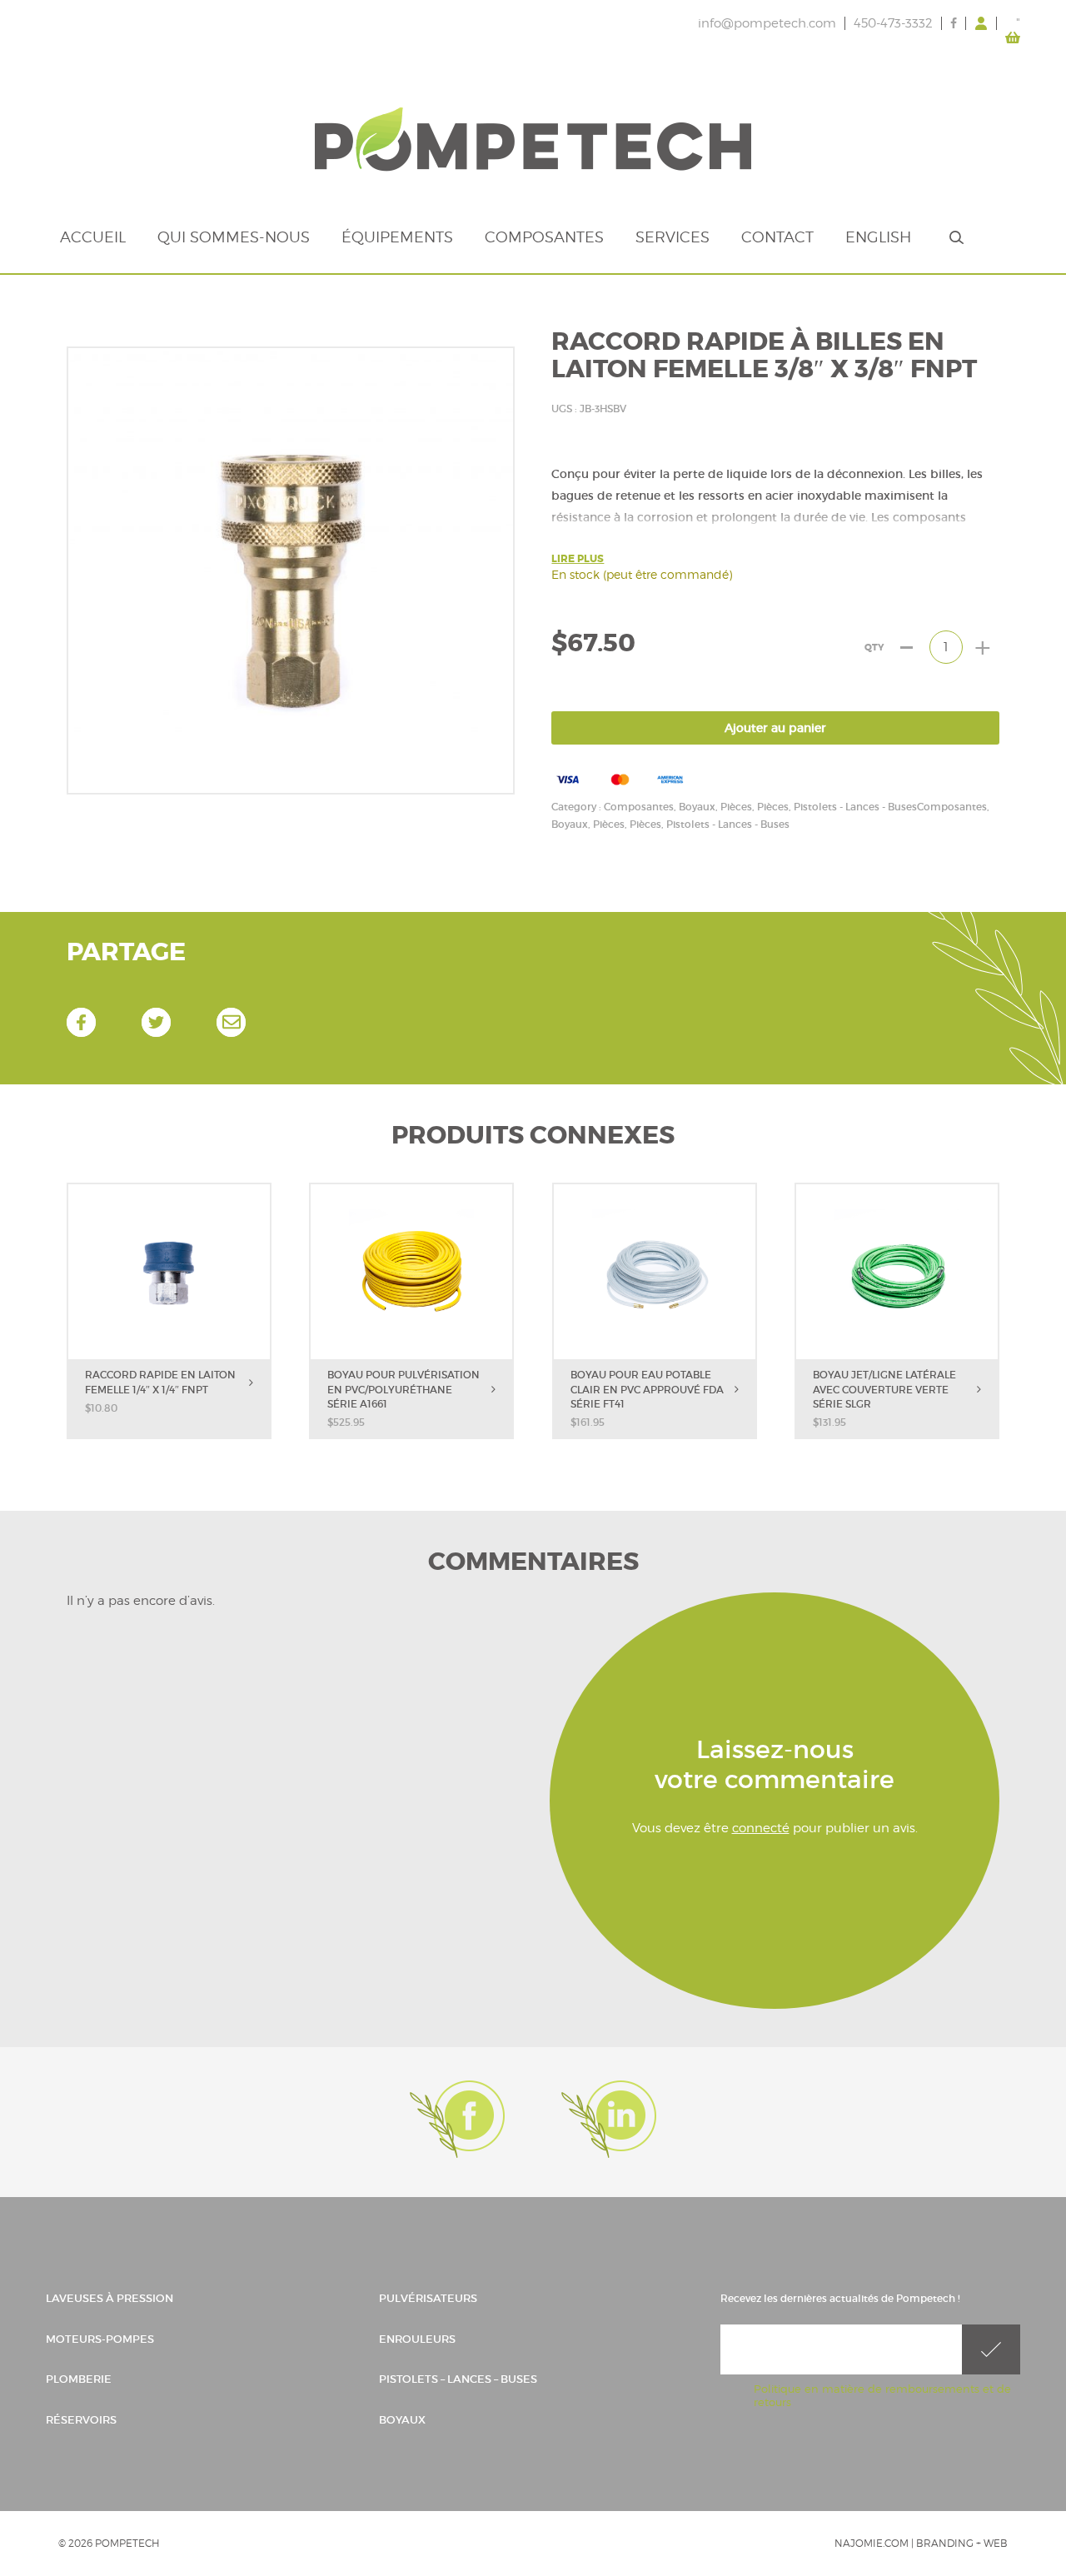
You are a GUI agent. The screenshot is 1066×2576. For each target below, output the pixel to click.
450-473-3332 (893, 23)
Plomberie (79, 2379)
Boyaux (402, 2420)
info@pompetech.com (767, 23)
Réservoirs (81, 2420)
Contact (777, 237)
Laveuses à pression (110, 2298)
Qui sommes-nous (234, 237)
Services (672, 237)
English (878, 237)
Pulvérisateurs (428, 2298)
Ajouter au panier (775, 728)
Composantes (544, 237)
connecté (761, 1828)
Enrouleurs (417, 2339)
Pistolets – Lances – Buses (458, 2379)
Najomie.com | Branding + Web (921, 2543)
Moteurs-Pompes (100, 2339)
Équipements (397, 237)
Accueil (93, 237)
